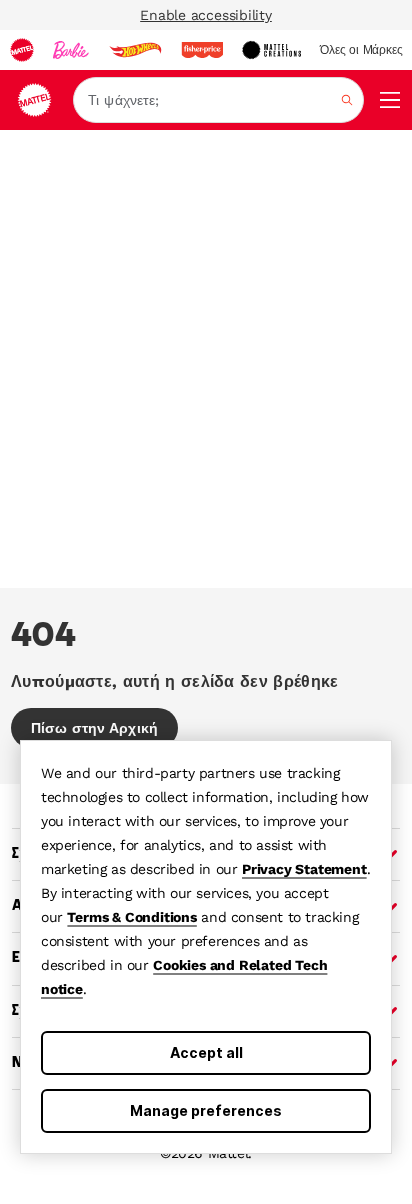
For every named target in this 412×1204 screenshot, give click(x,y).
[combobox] (218, 100)
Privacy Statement (304, 869)
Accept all (206, 1052)
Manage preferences (206, 1110)
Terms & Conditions (131, 917)
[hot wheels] (135, 50)
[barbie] (71, 50)
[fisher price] (202, 50)
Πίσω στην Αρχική (94, 728)
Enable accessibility (206, 15)
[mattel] (22, 50)
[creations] (271, 50)
